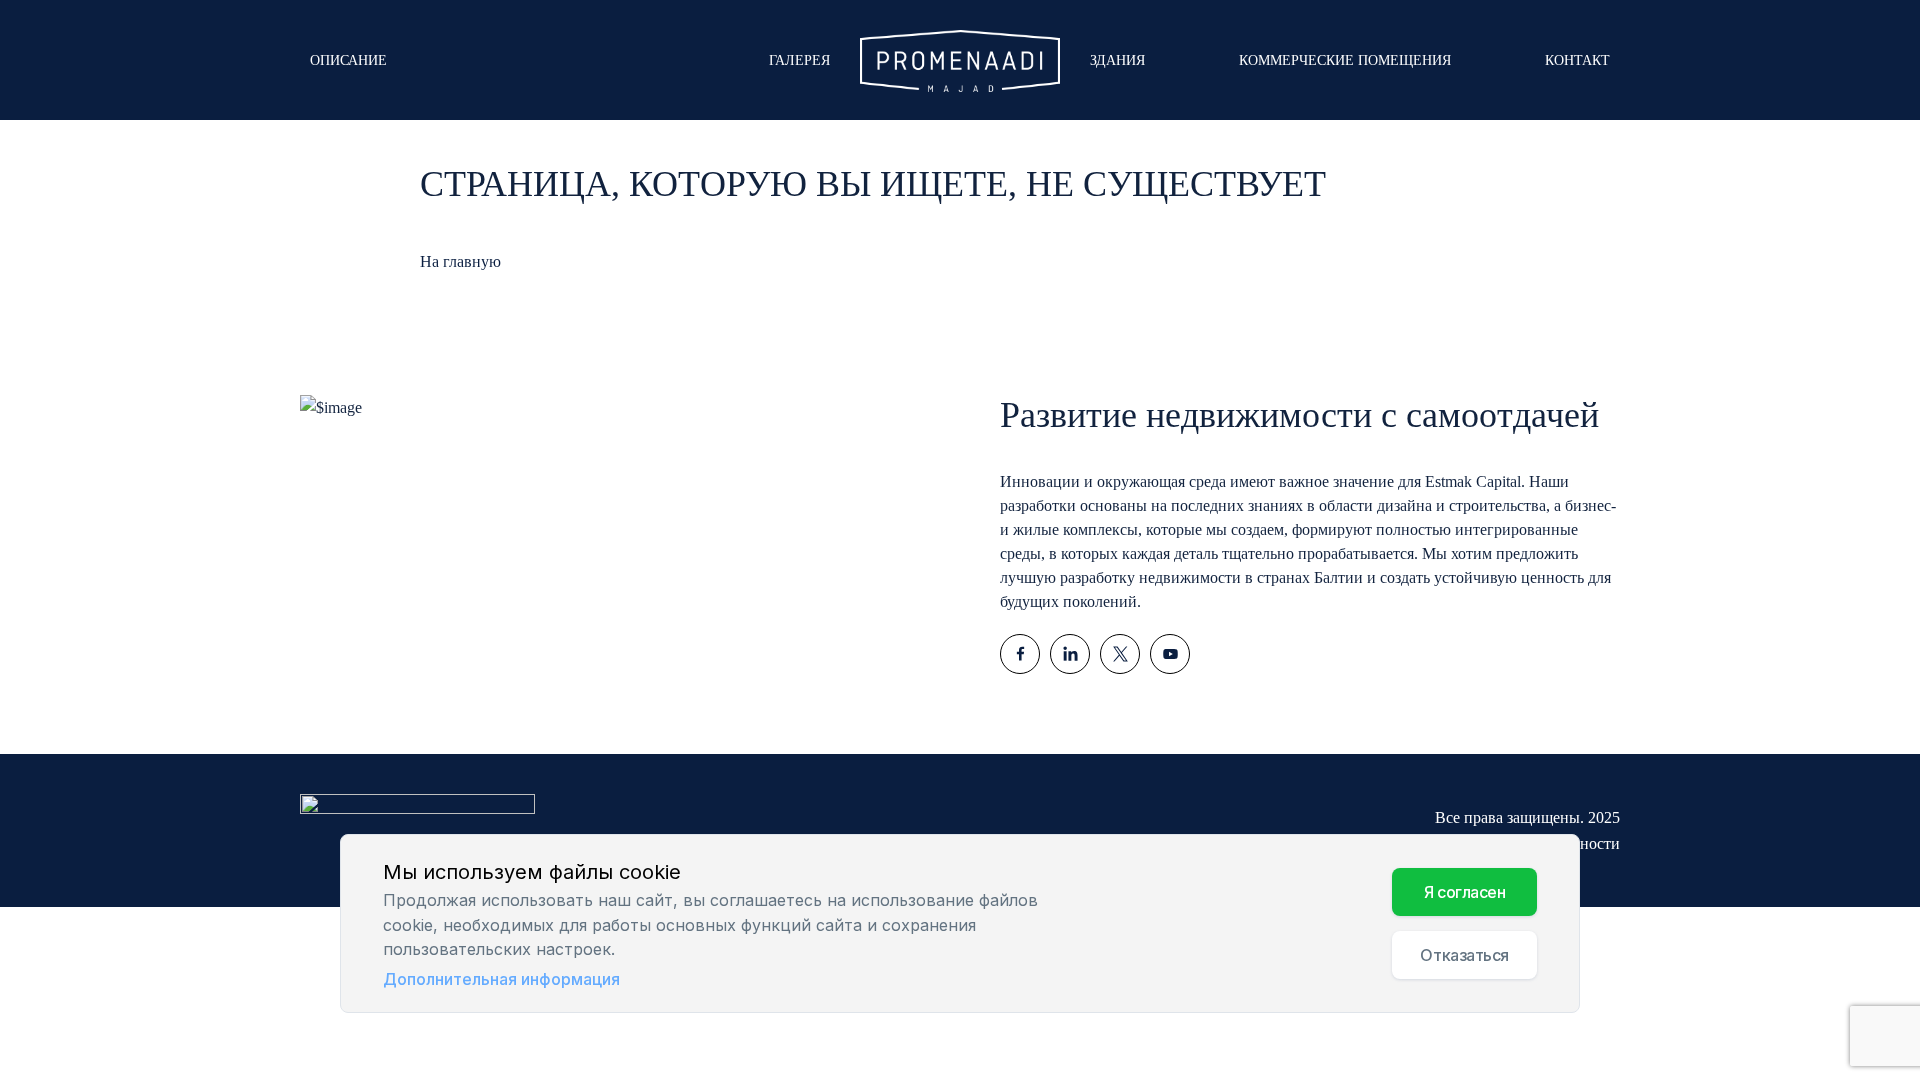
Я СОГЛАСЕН (1465, 893)
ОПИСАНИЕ (348, 60)
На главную (460, 261)
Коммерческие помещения (1345, 60)
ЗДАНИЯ (1117, 60)
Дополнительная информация (501, 979)
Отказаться (1464, 956)
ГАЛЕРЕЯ (799, 60)
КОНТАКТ (1577, 60)
